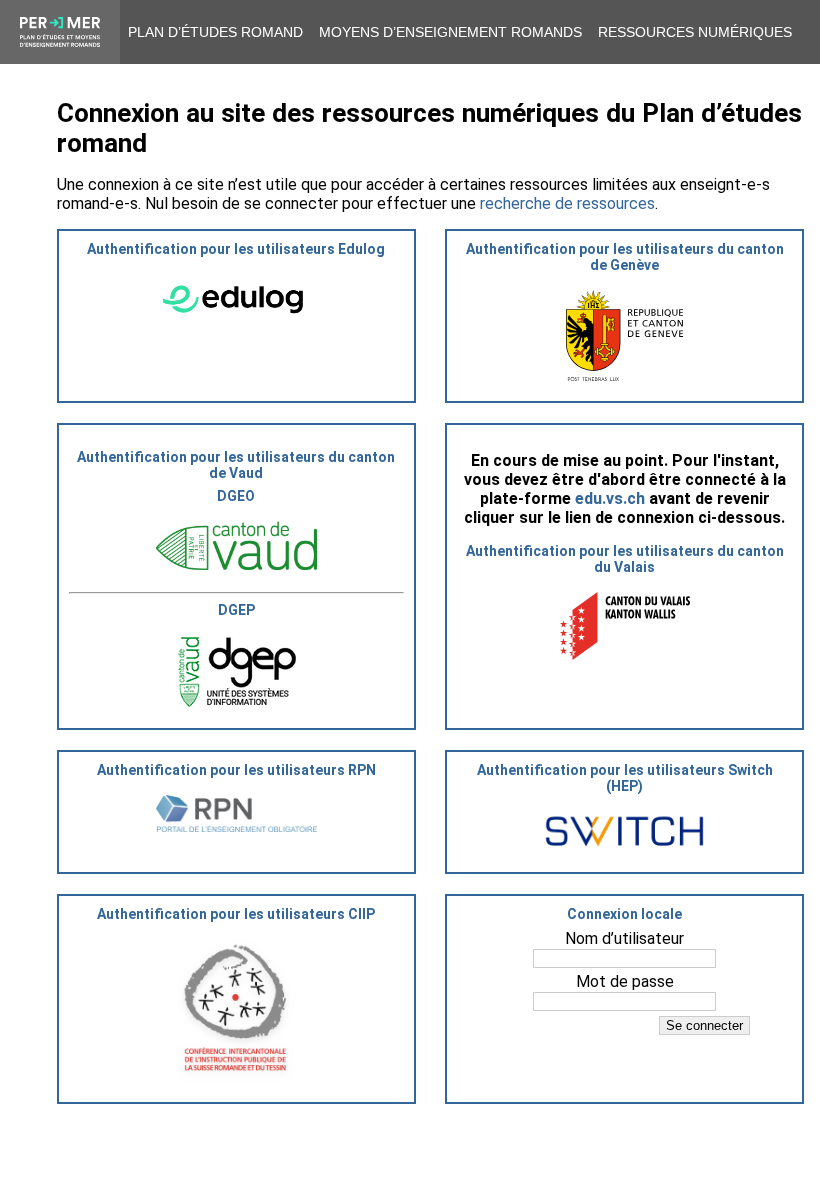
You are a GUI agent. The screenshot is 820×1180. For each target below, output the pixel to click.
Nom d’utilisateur (624, 938)
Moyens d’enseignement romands (450, 32)
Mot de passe (625, 981)
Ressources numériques (695, 32)
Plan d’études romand (215, 32)
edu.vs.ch (610, 498)
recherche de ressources (567, 203)
